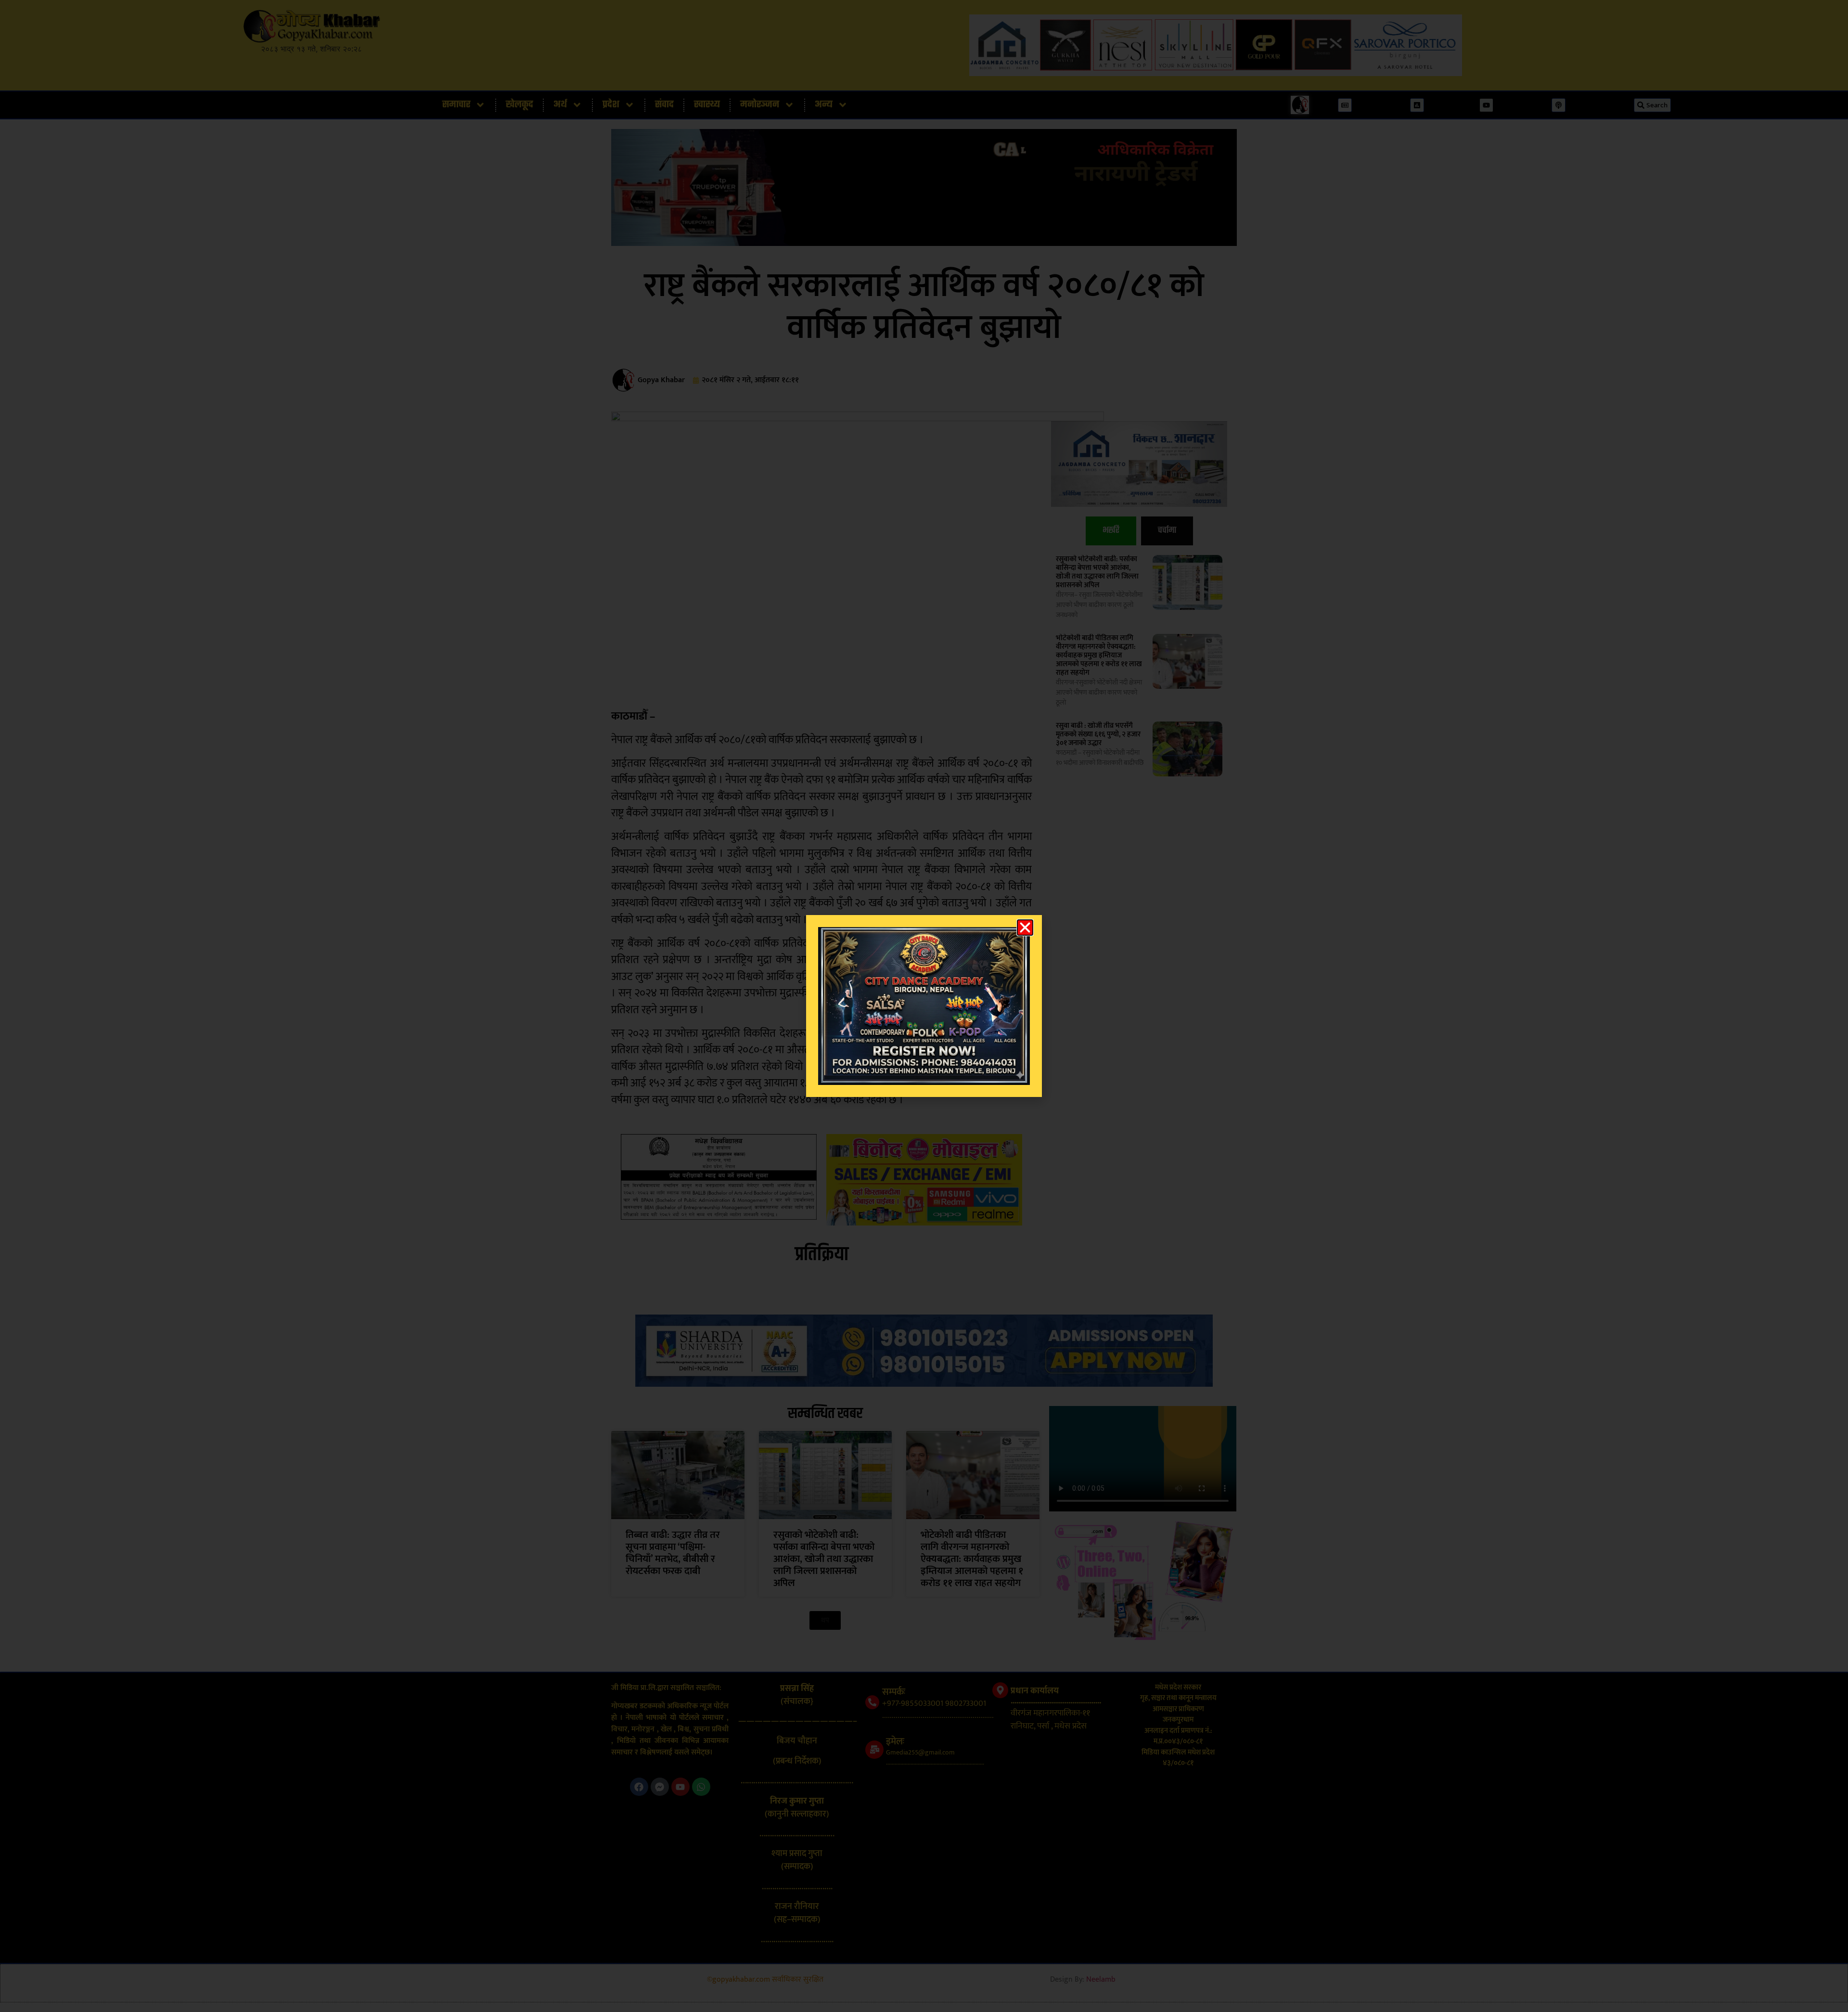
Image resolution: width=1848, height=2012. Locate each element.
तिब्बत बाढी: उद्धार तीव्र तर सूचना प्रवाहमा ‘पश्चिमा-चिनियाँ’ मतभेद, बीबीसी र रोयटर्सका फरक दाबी (673, 1553)
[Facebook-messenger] (660, 1787)
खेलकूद (520, 105)
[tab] (1111, 531)
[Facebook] (639, 1787)
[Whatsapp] (701, 1787)
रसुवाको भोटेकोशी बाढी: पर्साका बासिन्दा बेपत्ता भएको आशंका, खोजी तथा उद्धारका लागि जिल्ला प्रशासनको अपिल (1097, 572)
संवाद (664, 105)
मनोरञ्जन (760, 105)
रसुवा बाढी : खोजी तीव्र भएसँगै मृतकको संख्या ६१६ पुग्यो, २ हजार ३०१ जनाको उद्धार (1098, 734)
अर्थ (560, 105)
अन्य (824, 105)
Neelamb (1101, 1980)
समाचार (456, 105)
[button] (825, 1620)
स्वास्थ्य (707, 105)
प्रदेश (611, 105)
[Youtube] (680, 1787)
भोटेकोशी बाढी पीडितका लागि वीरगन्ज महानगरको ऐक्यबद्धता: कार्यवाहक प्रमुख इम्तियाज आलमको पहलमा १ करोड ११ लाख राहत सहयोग (1099, 655)
